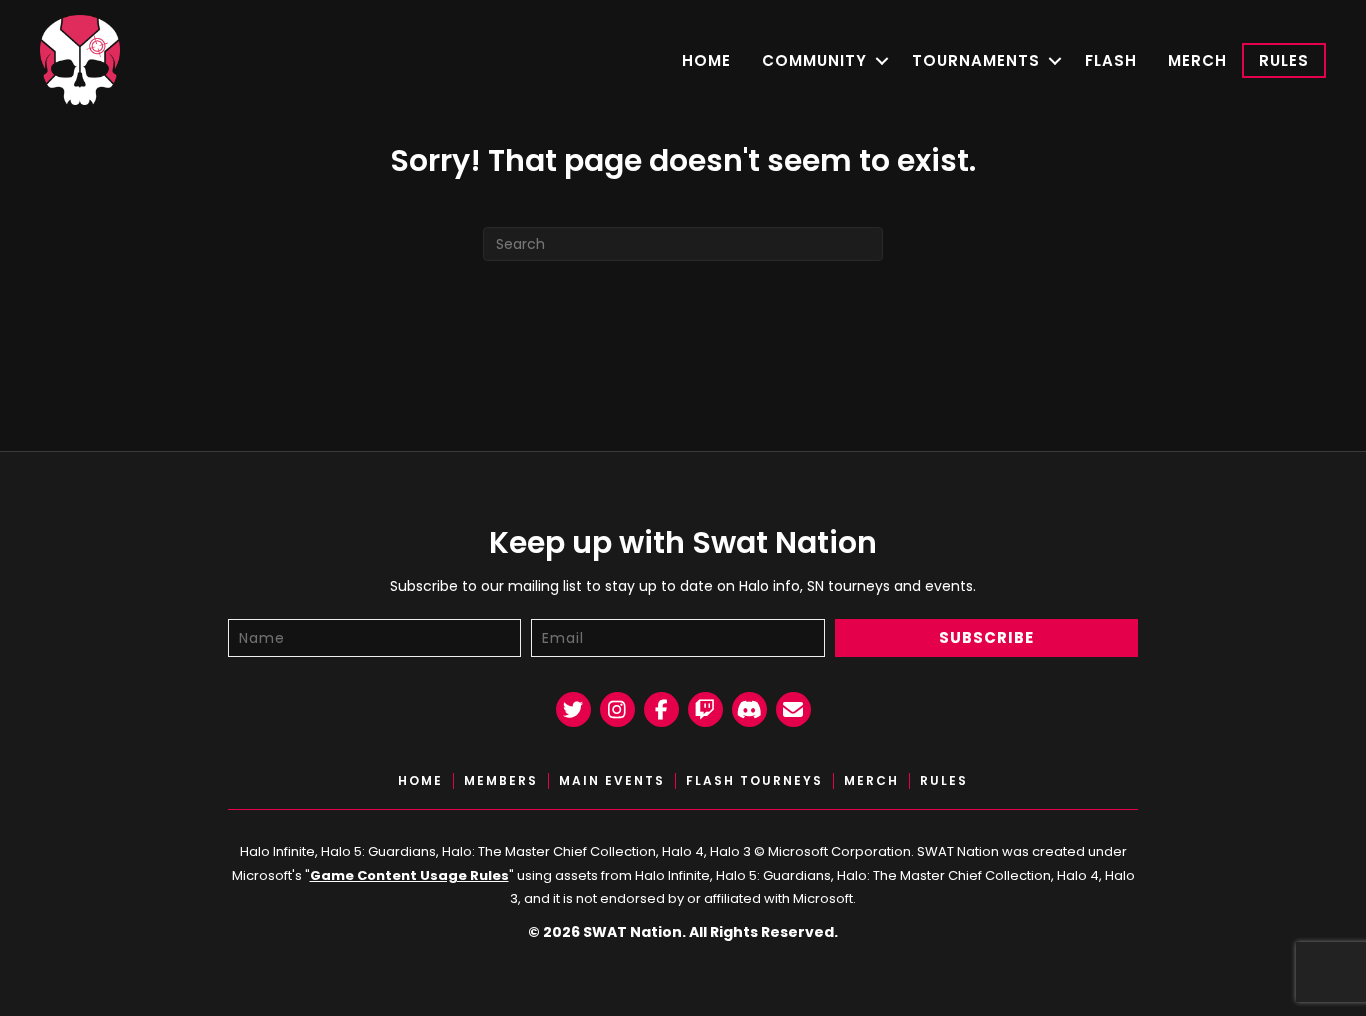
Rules (1284, 60)
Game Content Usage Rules (409, 875)
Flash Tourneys (754, 781)
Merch (1197, 60)
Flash (1111, 60)
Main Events (612, 781)
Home (706, 60)
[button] (881, 60)
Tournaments (976, 60)
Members (501, 781)
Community (814, 60)
